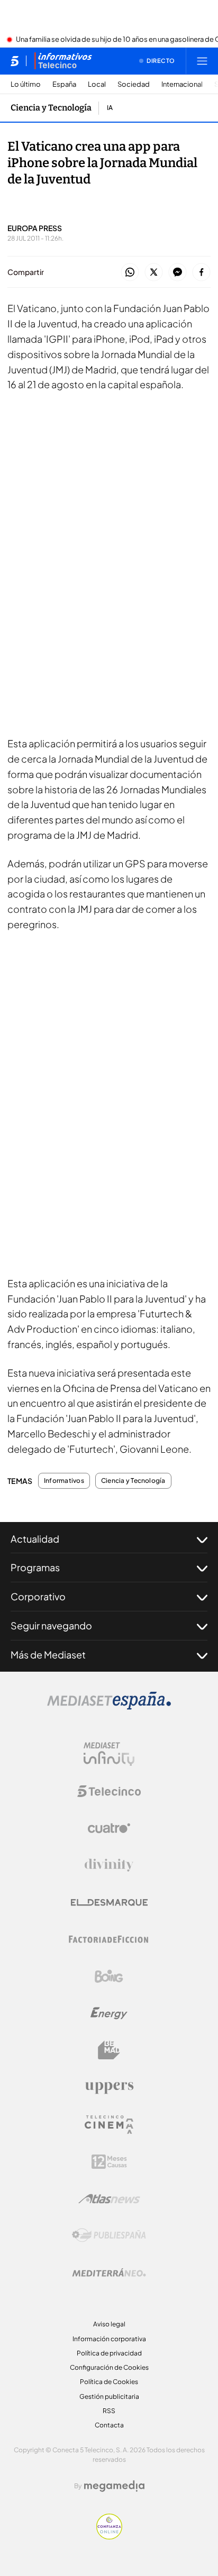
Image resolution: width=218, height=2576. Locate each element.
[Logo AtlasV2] (109, 2199)
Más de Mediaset (48, 1654)
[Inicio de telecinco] (15, 61)
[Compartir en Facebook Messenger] (178, 273)
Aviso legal (109, 2324)
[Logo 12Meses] (109, 2162)
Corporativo (38, 1596)
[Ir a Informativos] (63, 61)
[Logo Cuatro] (109, 1828)
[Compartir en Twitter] (154, 273)
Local (97, 84)
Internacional (182, 84)
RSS (109, 2411)
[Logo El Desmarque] (109, 1903)
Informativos (64, 1481)
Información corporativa (109, 2339)
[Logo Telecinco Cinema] (109, 2125)
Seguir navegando (51, 1625)
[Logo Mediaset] (109, 1707)
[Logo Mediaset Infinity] (109, 1754)
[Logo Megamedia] (114, 2486)
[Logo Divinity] (109, 1865)
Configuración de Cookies (109, 2367)
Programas (35, 1567)
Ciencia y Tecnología (51, 108)
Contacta (109, 2425)
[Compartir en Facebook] (201, 273)
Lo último (26, 84)
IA (110, 108)
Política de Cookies (109, 2382)
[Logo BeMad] (109, 2050)
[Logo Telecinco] (109, 1791)
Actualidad (35, 1539)
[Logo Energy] (109, 2013)
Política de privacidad (109, 2353)
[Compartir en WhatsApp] (130, 273)
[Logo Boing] (109, 1976)
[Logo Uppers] (109, 2087)
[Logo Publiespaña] (109, 2235)
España (64, 84)
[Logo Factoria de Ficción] (109, 1939)
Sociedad (134, 84)
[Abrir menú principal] (202, 61)
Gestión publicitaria (109, 2396)
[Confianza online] (109, 2536)
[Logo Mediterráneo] (109, 2272)
